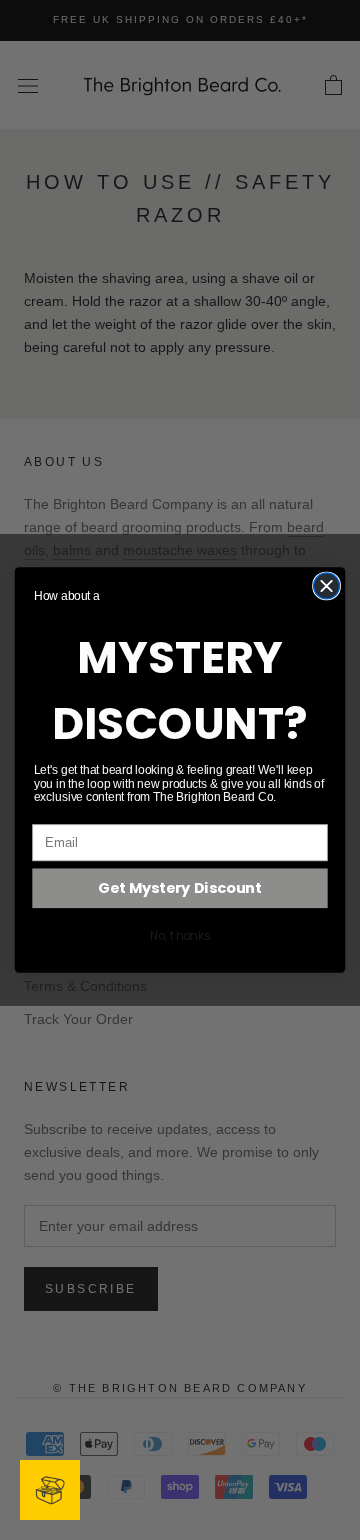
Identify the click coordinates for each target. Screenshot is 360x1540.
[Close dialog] (327, 586)
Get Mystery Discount (179, 888)
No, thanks (180, 936)
